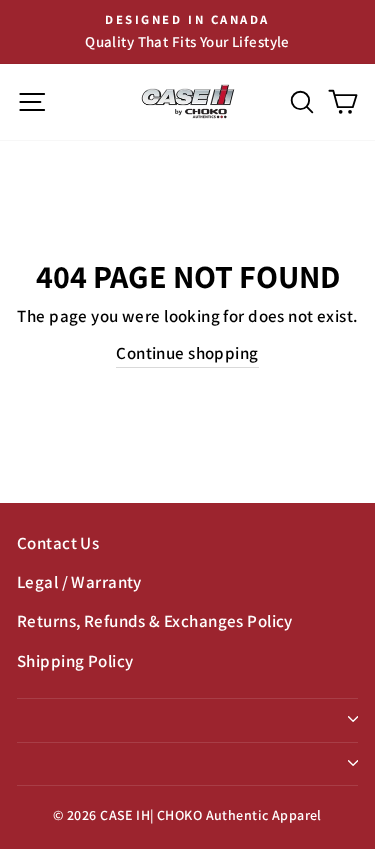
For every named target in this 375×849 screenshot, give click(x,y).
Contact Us (58, 543)
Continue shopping (187, 353)
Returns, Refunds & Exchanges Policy (155, 621)
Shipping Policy (75, 661)
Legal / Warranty (79, 582)
